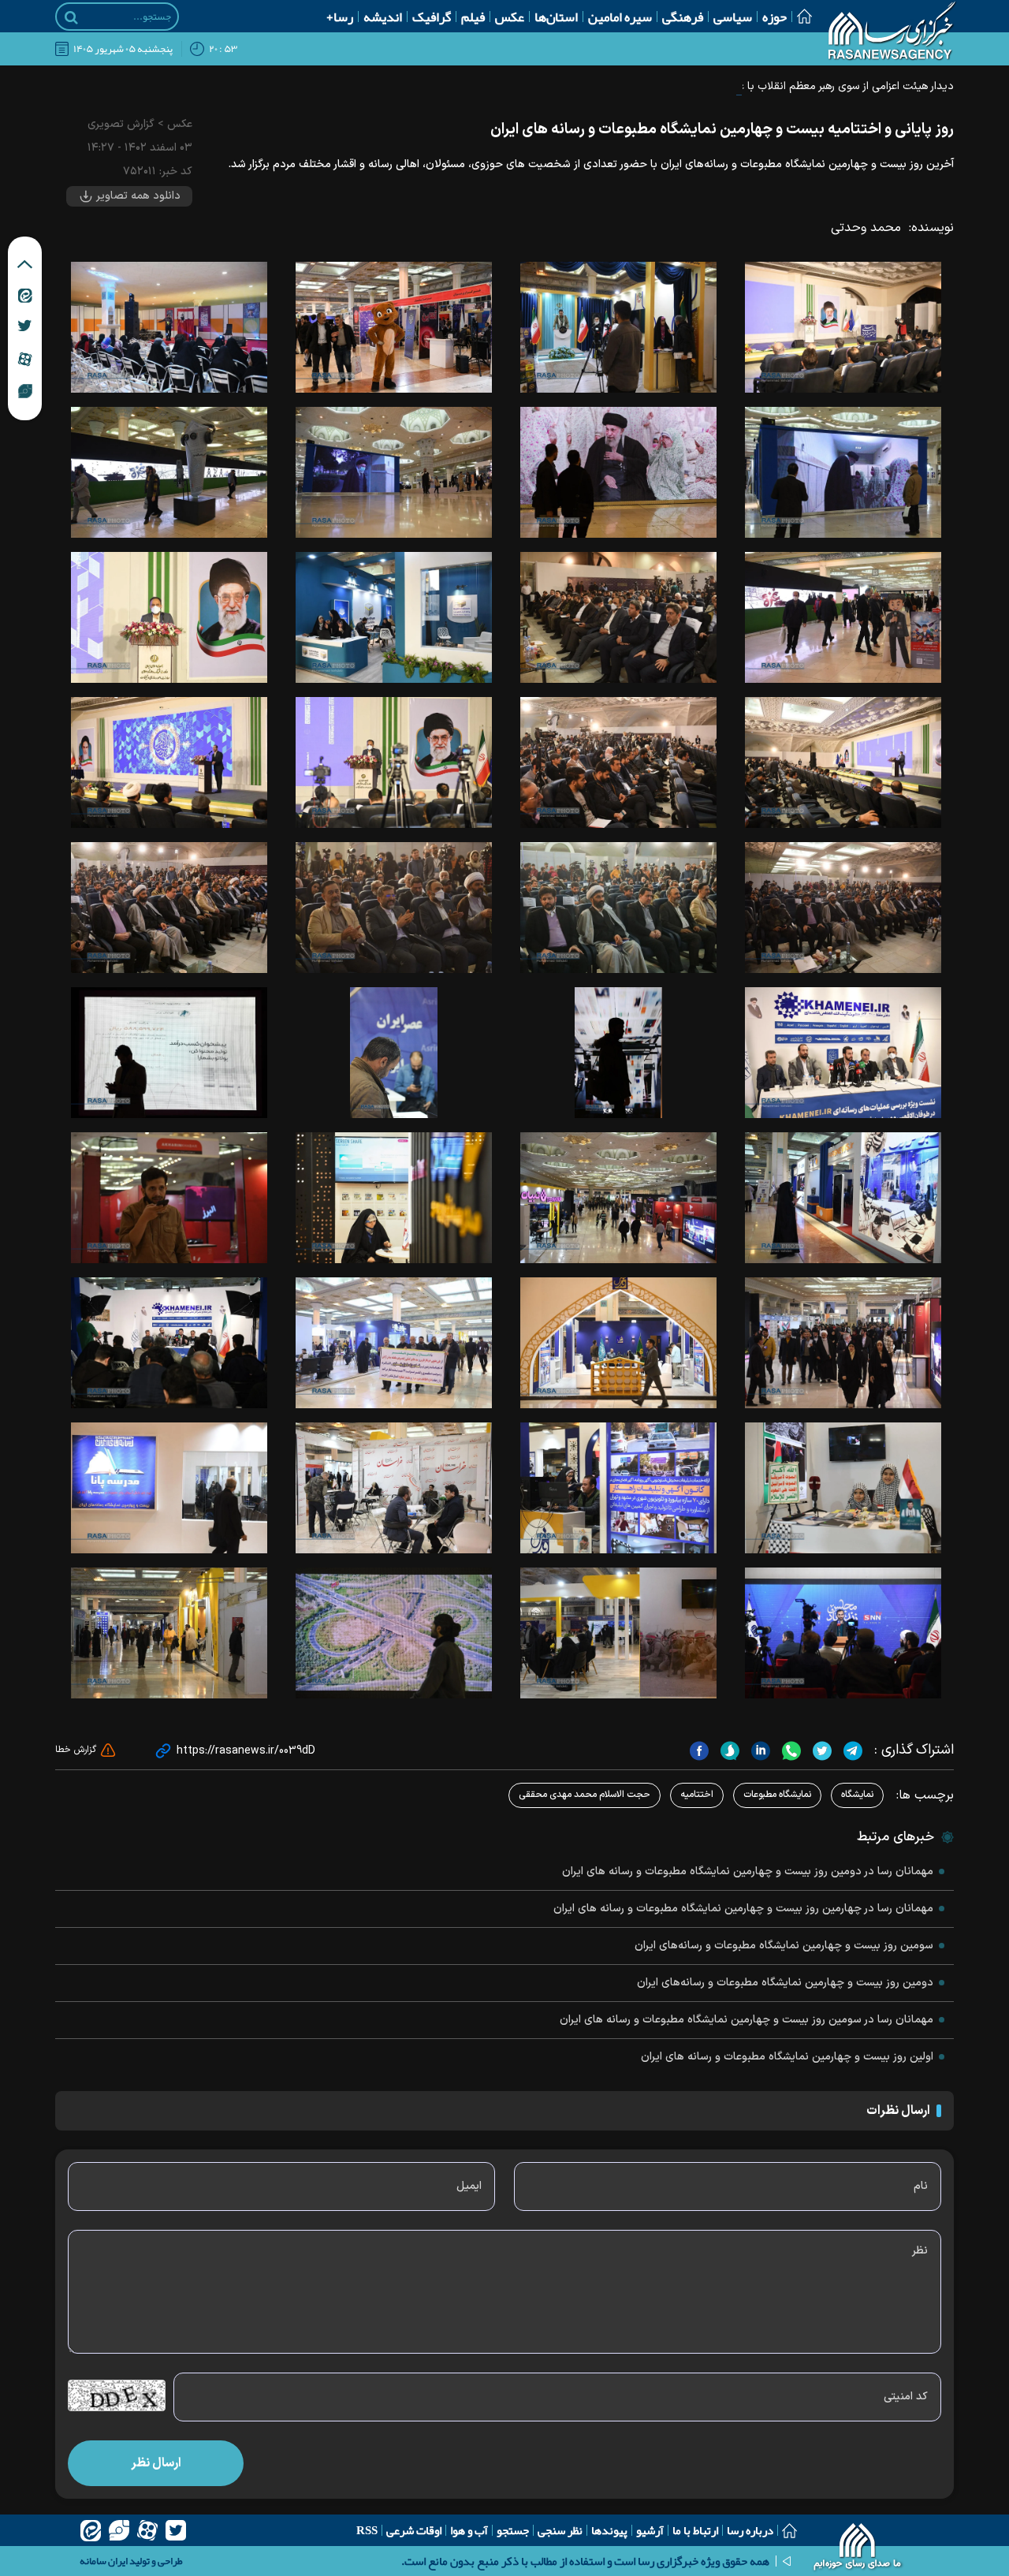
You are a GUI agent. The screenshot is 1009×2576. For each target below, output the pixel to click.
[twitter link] (25, 326)
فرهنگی (683, 17)
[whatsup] (789, 1750)
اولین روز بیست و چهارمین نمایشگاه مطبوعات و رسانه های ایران (787, 2057)
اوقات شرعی (414, 2530)
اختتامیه (697, 1795)
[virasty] (119, 2530)
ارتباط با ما (695, 2530)
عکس (510, 17)
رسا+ (340, 17)
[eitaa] (91, 2530)
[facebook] (699, 1750)
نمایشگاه (857, 1795)
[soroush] (728, 1750)
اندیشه (383, 17)
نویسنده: (931, 228)
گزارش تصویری (121, 124)
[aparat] (147, 2530)
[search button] (71, 17)
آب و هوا (469, 2530)
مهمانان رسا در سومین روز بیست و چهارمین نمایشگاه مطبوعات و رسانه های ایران (747, 2020)
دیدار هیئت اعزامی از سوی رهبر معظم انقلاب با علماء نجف (825, 86)
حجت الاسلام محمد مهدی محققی (585, 1795)
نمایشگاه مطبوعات (777, 1795)
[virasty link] (25, 390)
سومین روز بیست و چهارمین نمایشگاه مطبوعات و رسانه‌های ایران (784, 1946)
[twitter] (820, 1750)
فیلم (473, 17)
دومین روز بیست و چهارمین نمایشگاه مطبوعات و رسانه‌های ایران (785, 1983)
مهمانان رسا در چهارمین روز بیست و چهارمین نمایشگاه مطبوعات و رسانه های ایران (743, 1909)
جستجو (513, 2530)
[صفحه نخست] (799, 16)
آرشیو (650, 2530)
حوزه (774, 17)
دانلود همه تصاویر (137, 196)
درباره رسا (750, 2530)
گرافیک (432, 17)
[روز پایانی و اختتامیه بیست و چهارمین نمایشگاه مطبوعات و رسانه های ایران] (843, 327)
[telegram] (851, 1750)
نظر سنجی (560, 2530)
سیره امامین (620, 17)
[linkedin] (759, 1750)
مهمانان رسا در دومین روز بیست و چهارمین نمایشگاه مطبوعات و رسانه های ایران (748, 1871)
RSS (367, 2530)
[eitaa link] (25, 295)
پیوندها (609, 2530)
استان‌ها (556, 17)
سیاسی (733, 17)
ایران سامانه (104, 2561)
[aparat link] (25, 359)
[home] (858, 2548)
